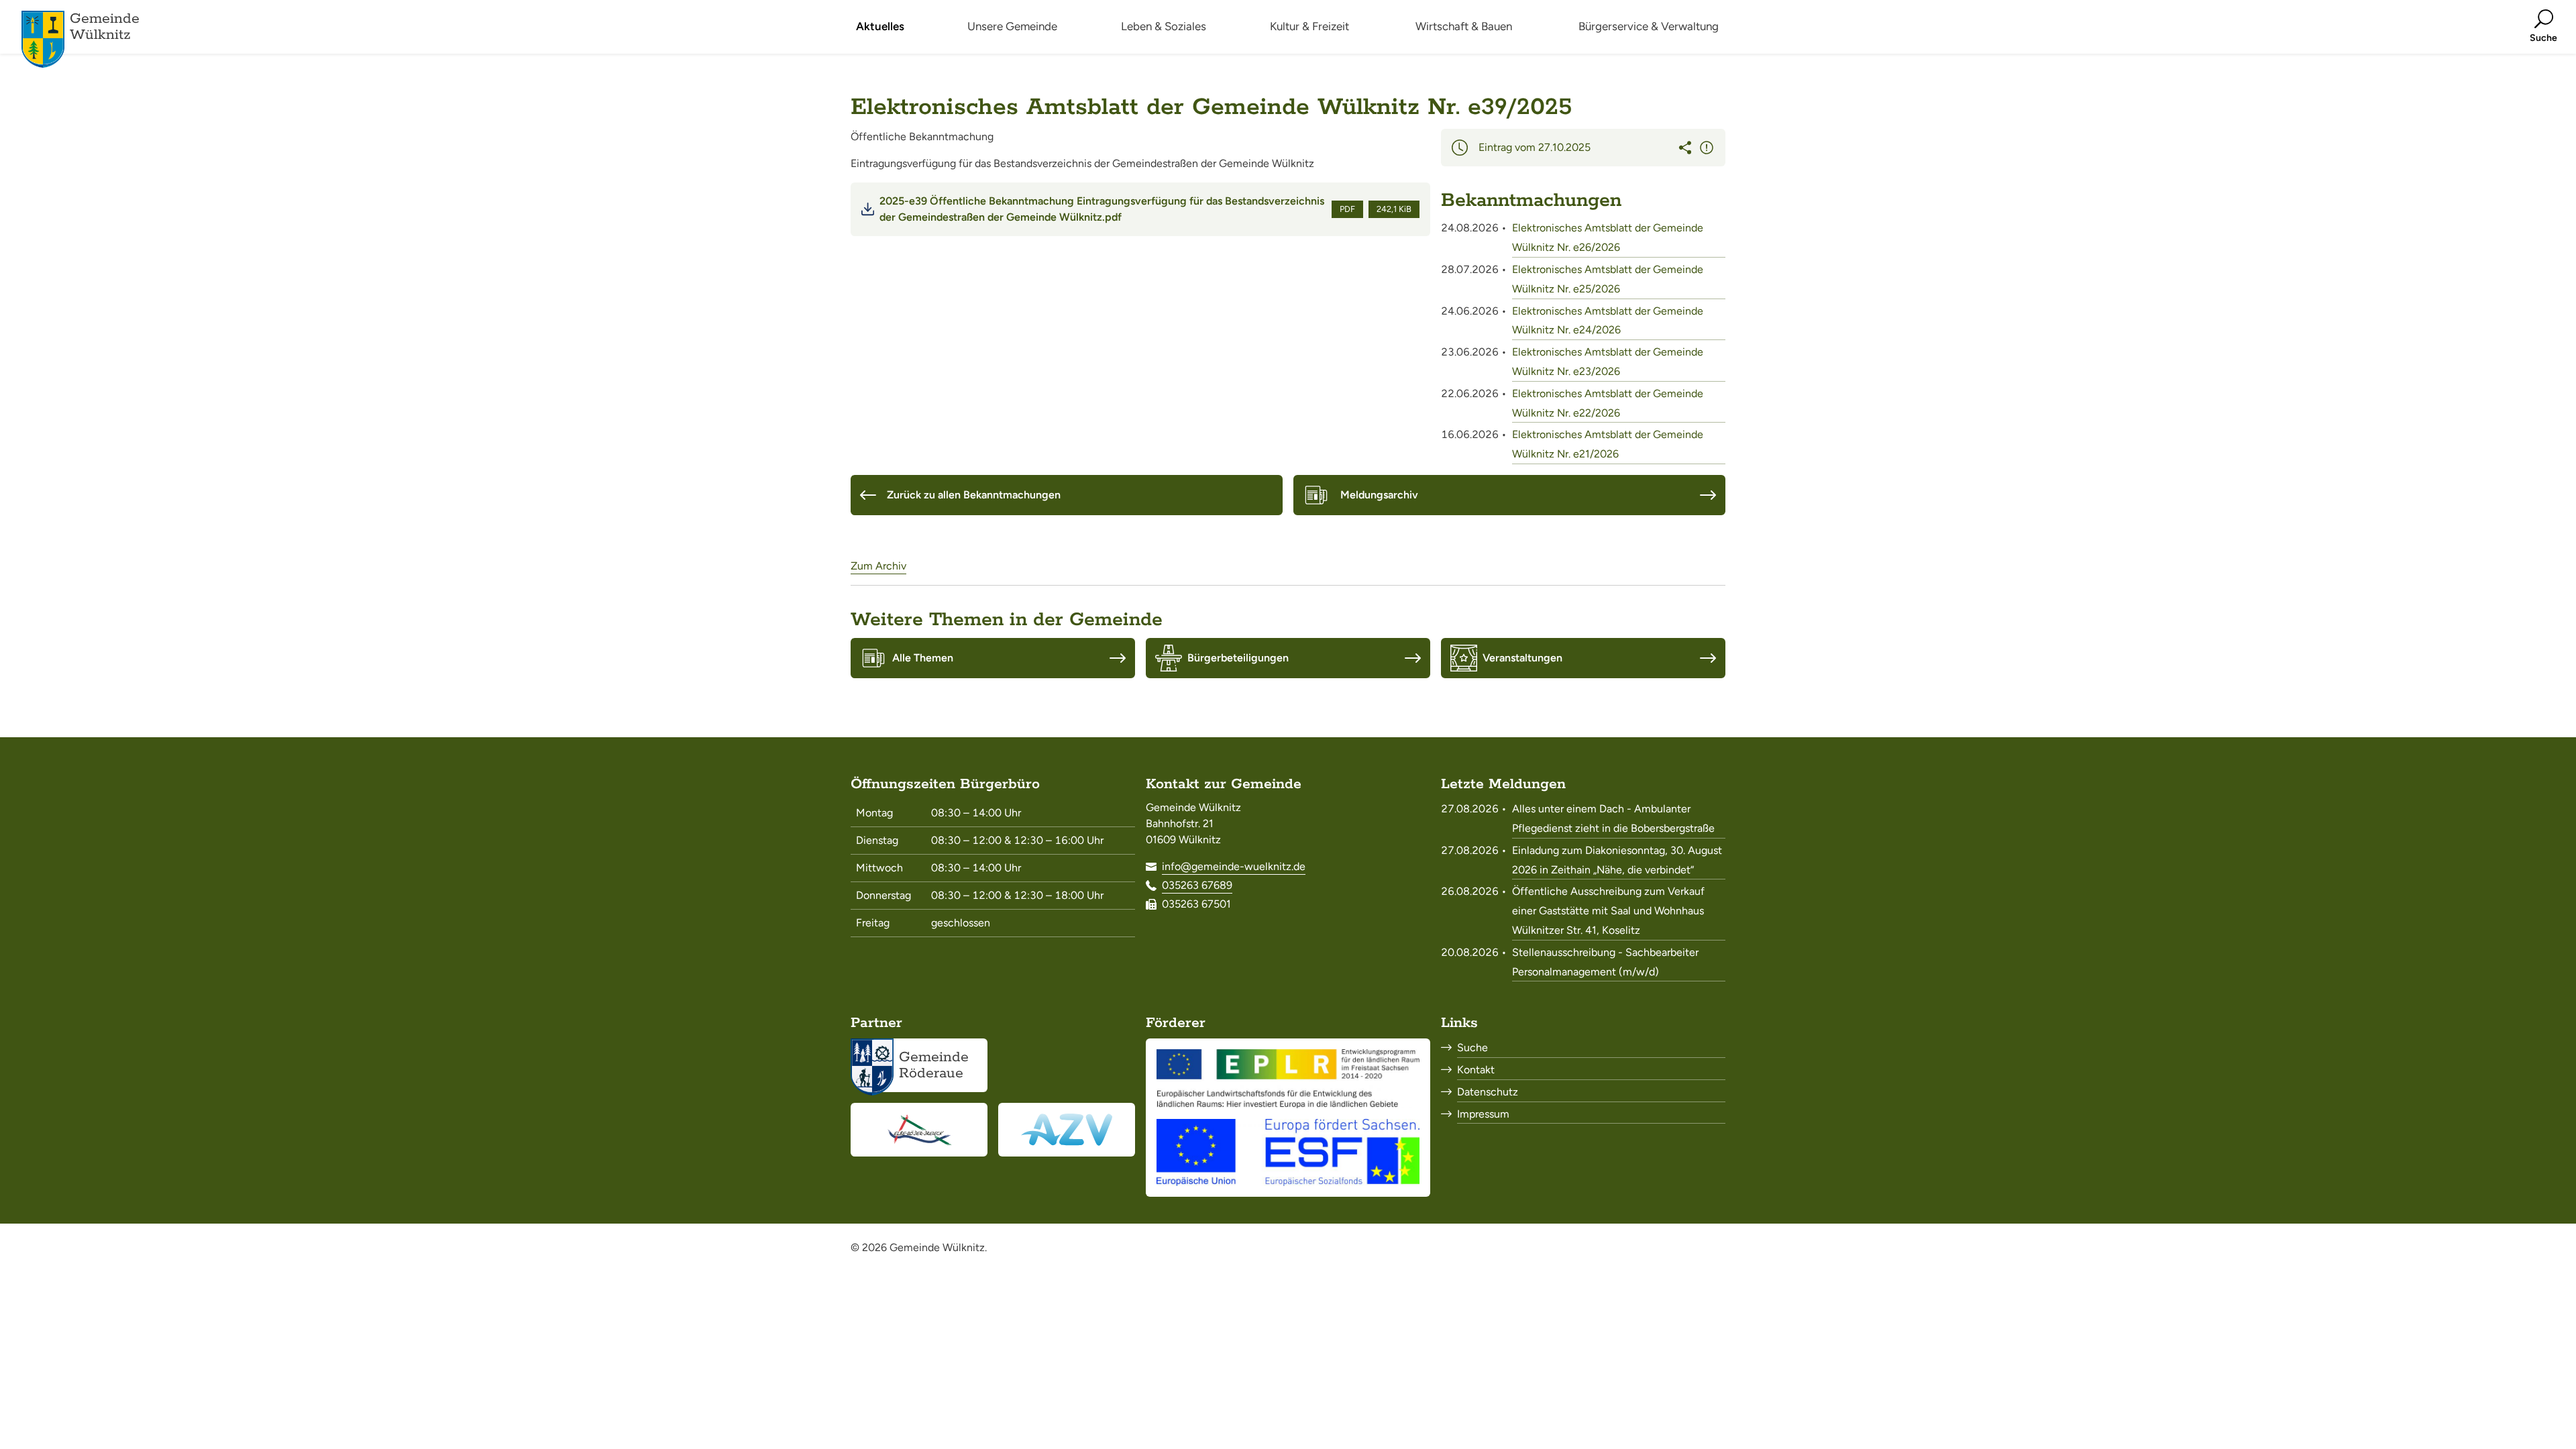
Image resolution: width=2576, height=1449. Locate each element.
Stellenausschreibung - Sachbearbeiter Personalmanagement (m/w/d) (1605, 962)
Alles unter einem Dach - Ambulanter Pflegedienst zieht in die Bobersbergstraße (1613, 818)
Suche (1472, 1048)
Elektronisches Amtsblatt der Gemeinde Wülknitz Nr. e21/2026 (1608, 444)
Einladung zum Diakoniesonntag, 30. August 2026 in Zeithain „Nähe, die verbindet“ (1617, 860)
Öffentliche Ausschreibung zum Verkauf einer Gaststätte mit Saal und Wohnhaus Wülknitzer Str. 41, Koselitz (1608, 911)
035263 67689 (1197, 885)
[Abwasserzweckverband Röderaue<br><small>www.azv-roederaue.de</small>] (1067, 1130)
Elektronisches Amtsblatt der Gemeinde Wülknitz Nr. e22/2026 (1608, 403)
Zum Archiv (878, 566)
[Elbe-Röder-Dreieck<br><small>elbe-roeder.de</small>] (919, 1130)
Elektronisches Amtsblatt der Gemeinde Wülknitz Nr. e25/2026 (1608, 279)
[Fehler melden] (1707, 148)
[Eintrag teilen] (1685, 148)
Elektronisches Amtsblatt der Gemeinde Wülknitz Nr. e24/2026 (1608, 321)
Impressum (1483, 1114)
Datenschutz (1488, 1092)
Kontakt (1476, 1070)
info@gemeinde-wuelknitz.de (1234, 866)
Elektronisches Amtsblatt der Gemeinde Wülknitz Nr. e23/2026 (1608, 362)
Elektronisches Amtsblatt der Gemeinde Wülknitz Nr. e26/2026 (1608, 237)
